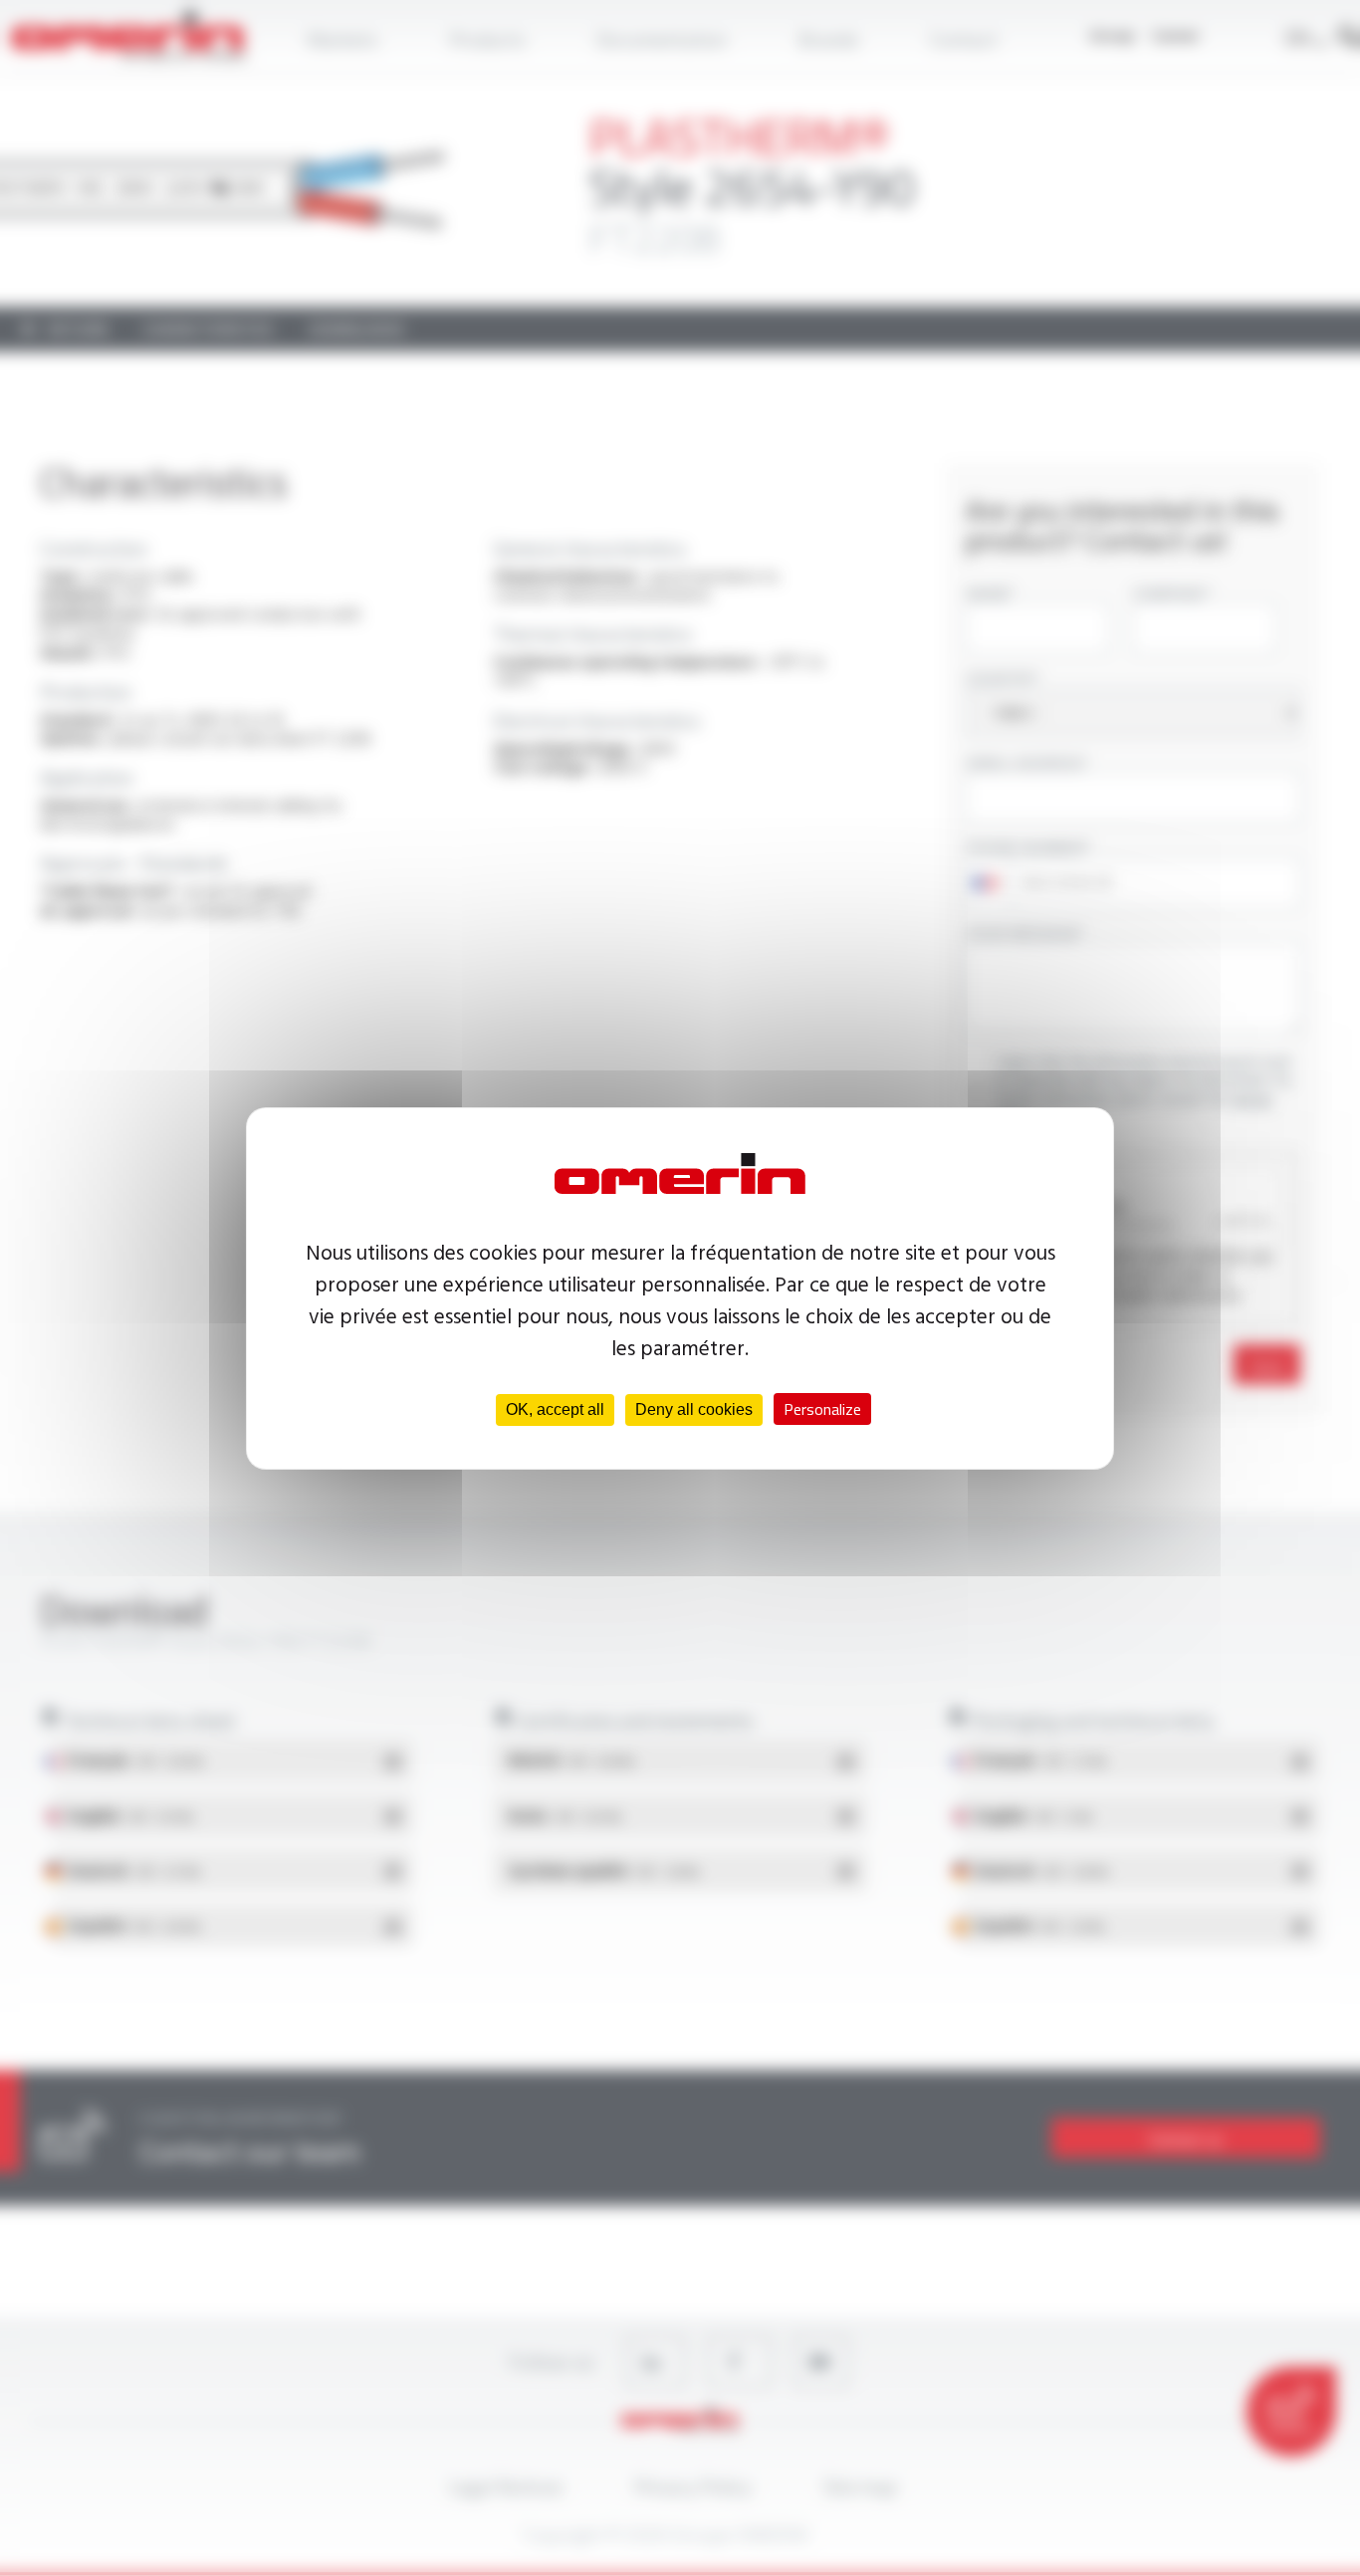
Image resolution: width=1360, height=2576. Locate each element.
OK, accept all (555, 1409)
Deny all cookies (694, 1409)
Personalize (822, 1409)
